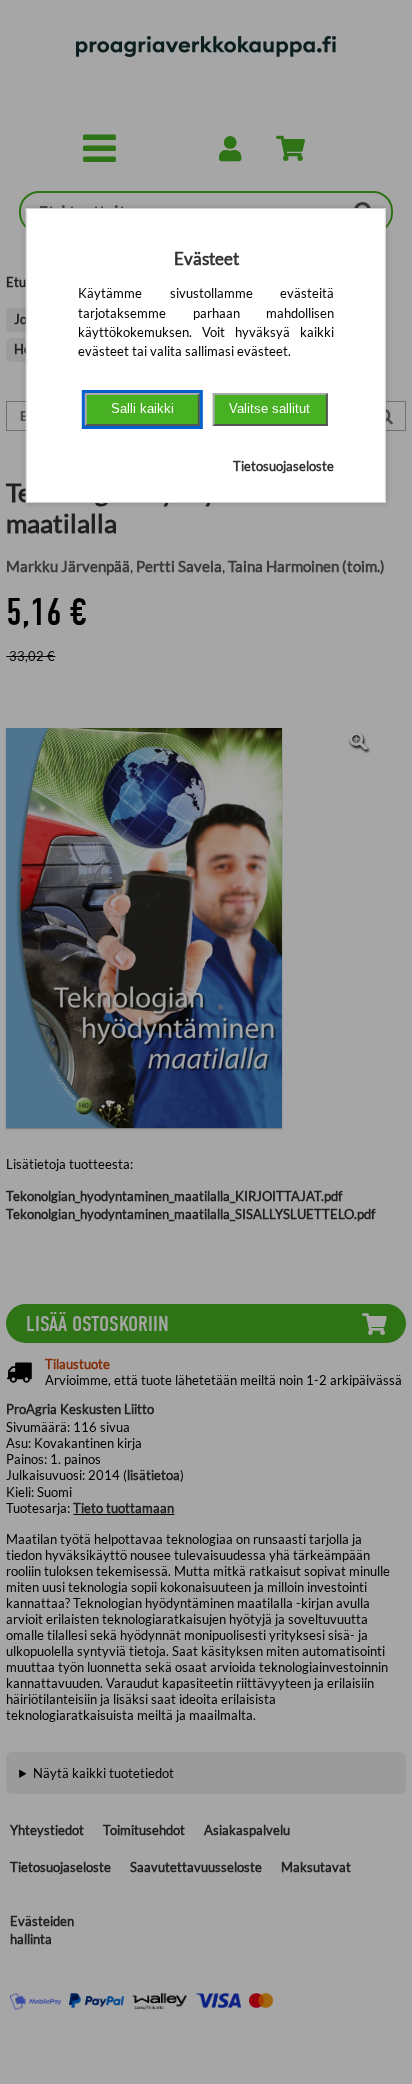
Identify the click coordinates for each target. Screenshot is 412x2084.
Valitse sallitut (269, 408)
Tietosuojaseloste (283, 466)
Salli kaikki (142, 408)
